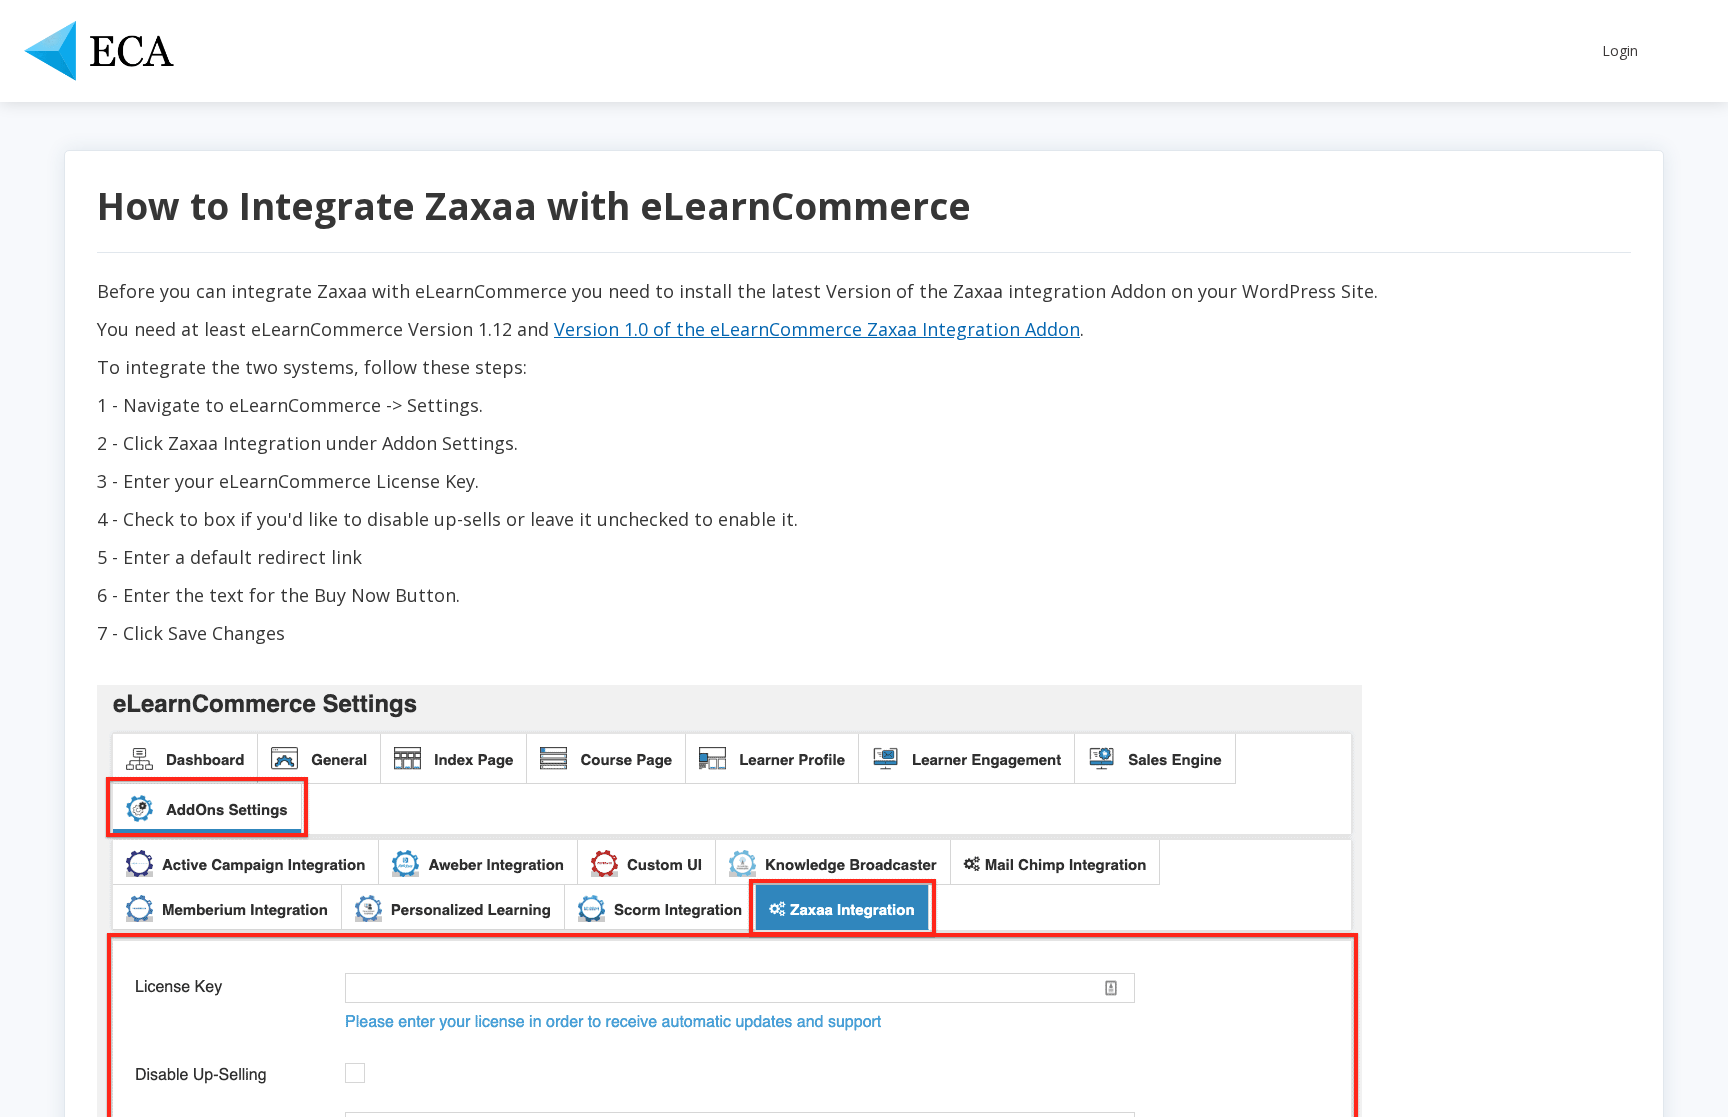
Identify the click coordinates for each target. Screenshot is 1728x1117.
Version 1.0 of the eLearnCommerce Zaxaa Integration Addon (817, 329)
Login (1620, 50)
